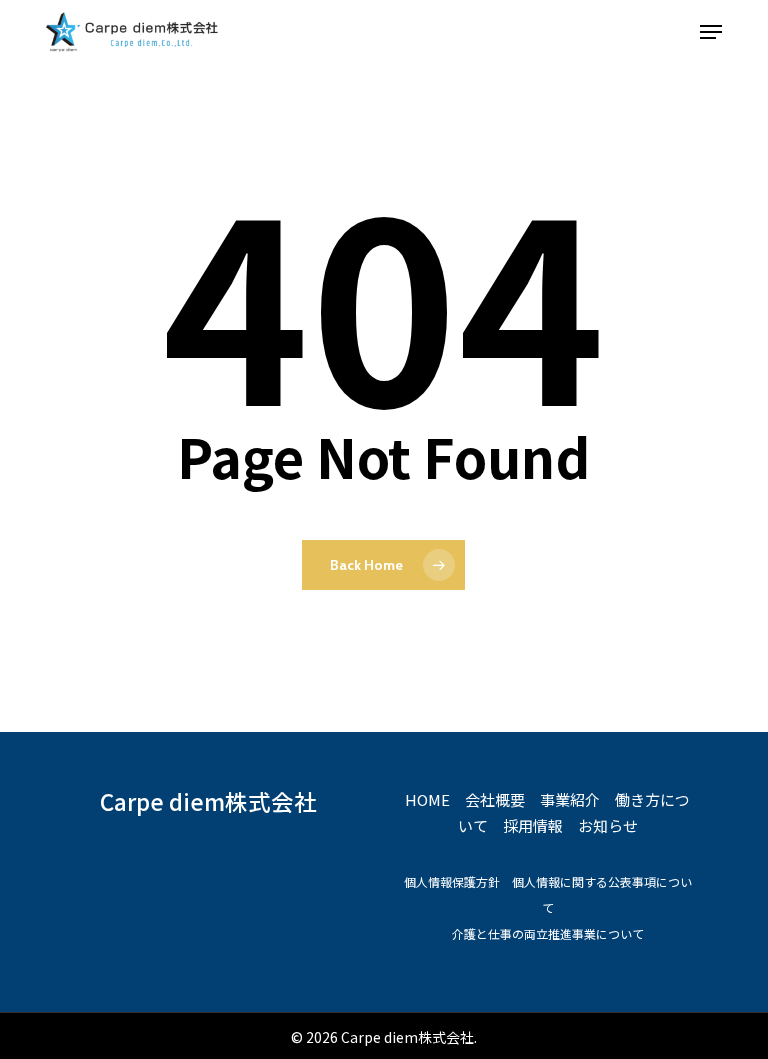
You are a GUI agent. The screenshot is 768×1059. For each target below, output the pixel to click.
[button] (711, 32)
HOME (427, 799)
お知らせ (608, 825)
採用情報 (533, 825)
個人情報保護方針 (452, 881)
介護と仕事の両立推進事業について (548, 933)
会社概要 (495, 799)
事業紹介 (570, 799)
